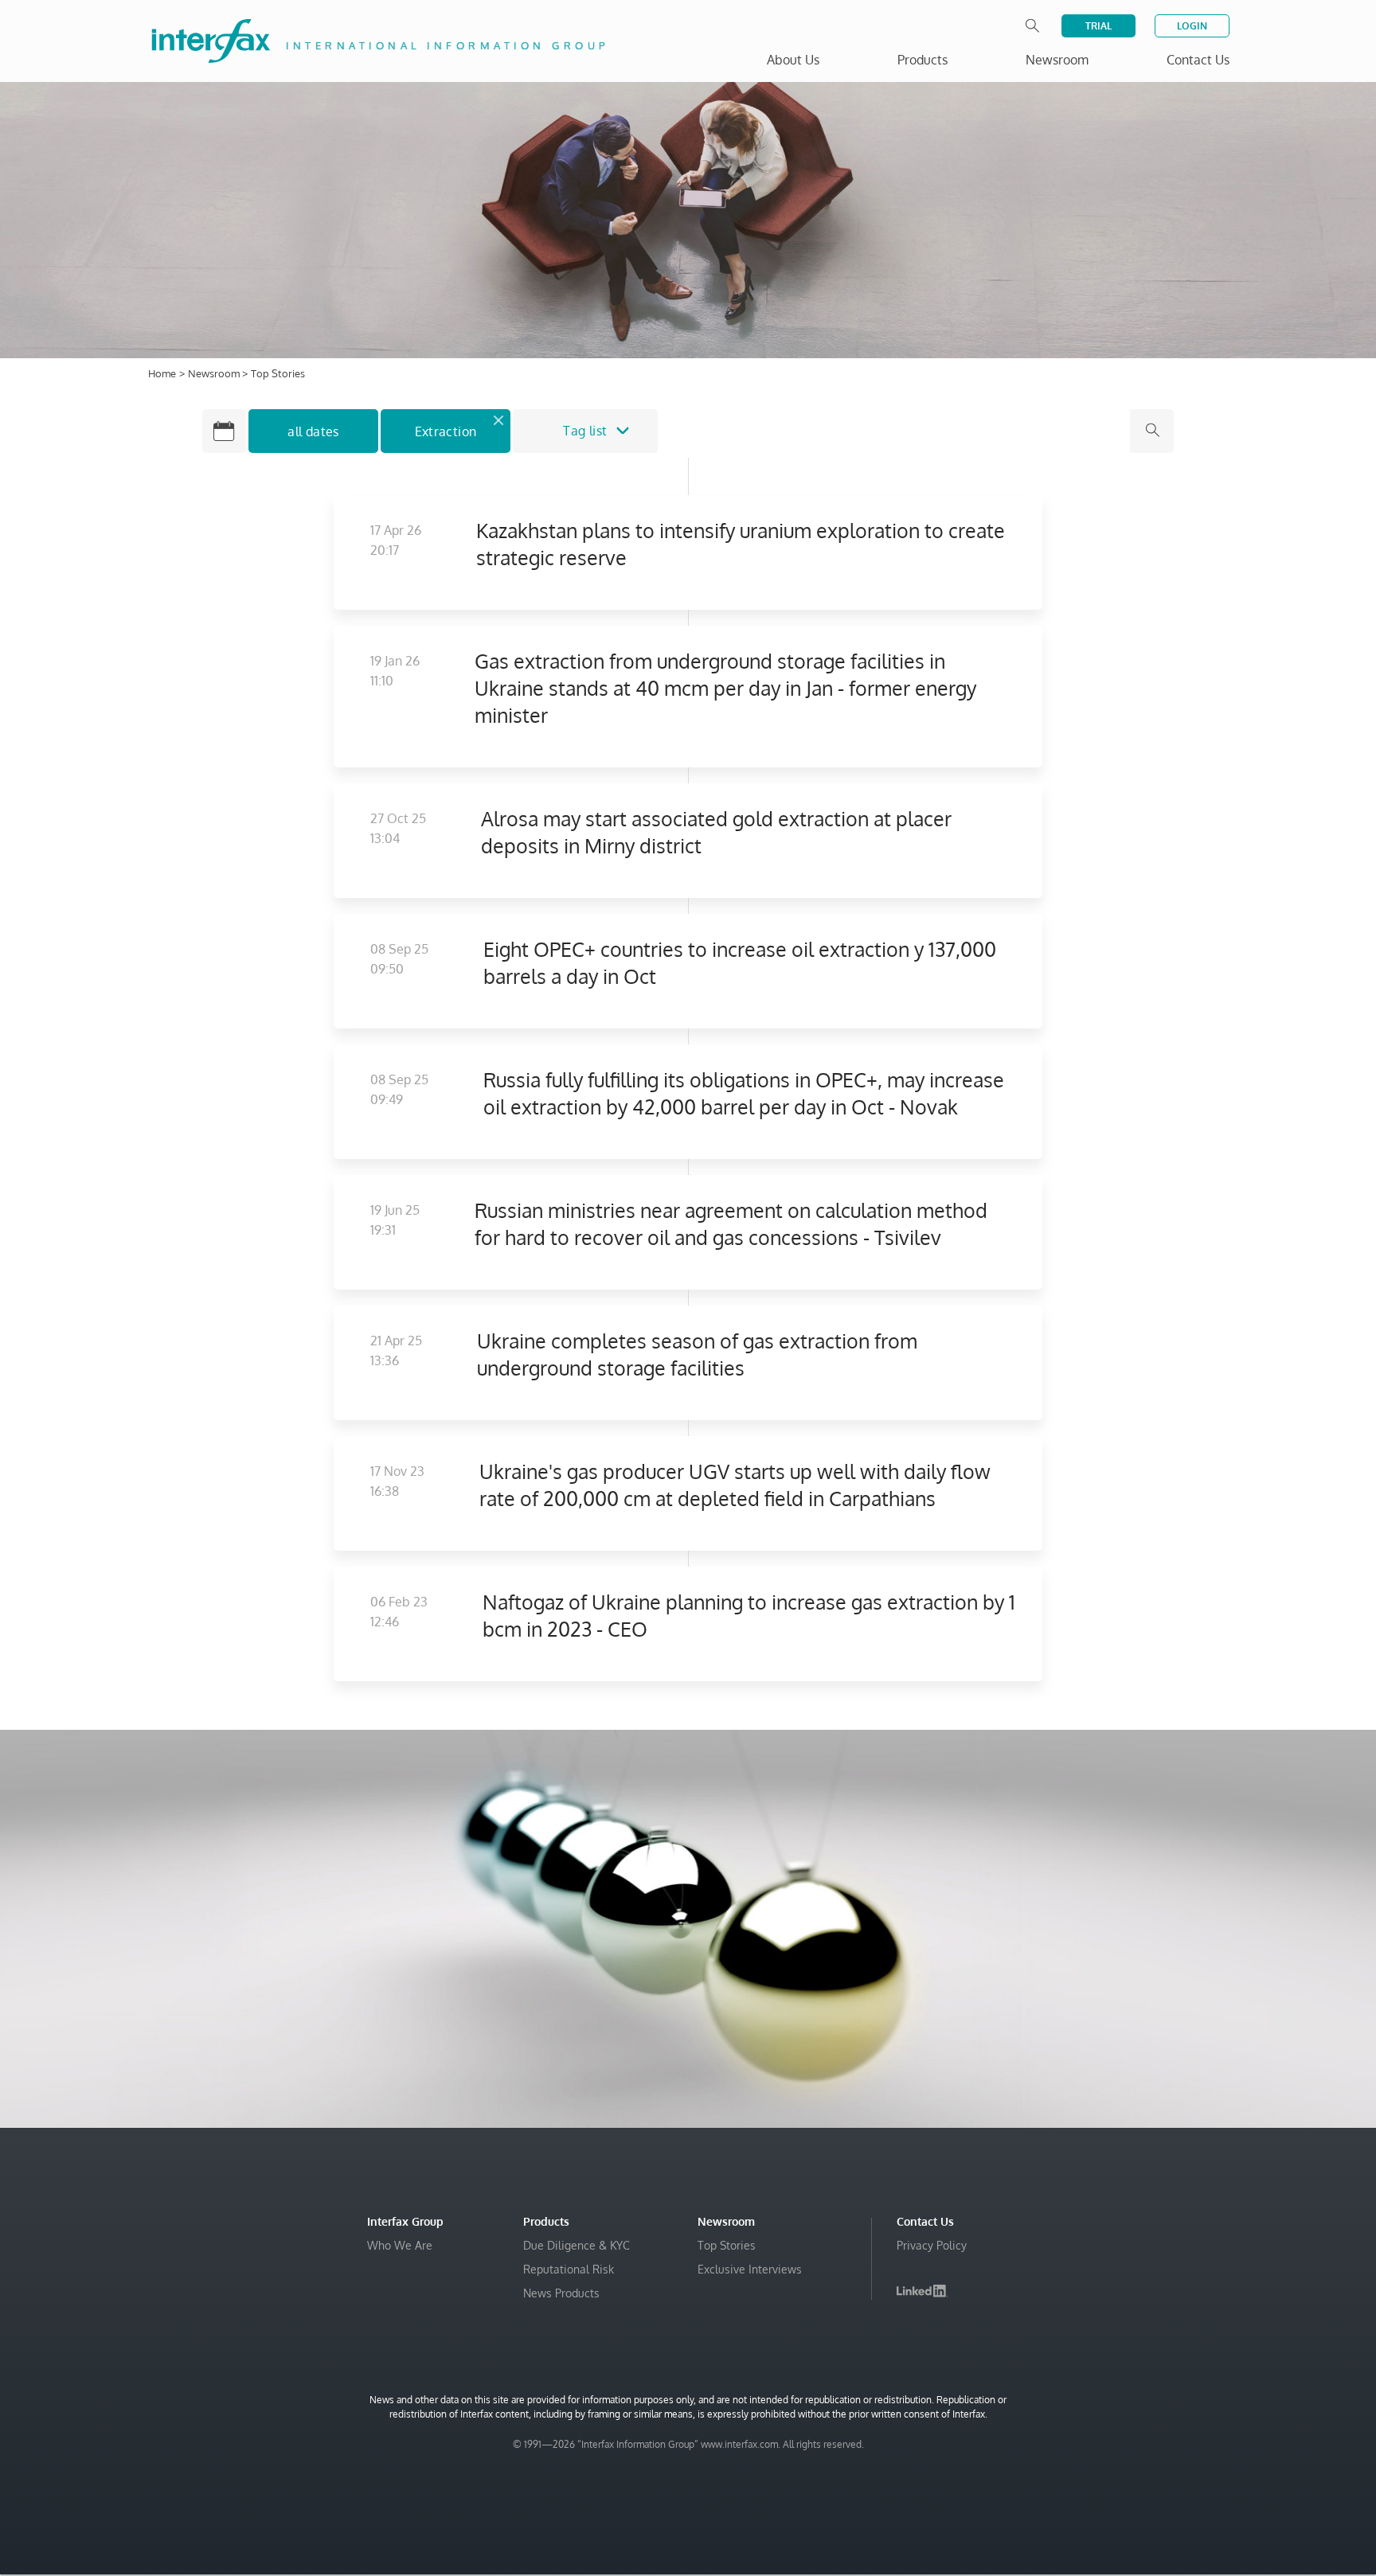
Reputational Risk (569, 2269)
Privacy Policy (932, 2245)
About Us (793, 60)
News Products (561, 2293)
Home (162, 373)
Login (1192, 26)
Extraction (446, 431)
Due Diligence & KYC (577, 2245)
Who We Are (400, 2245)
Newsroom (215, 373)
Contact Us (1198, 60)
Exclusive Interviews (750, 2269)
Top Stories (727, 2245)
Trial (1098, 26)
